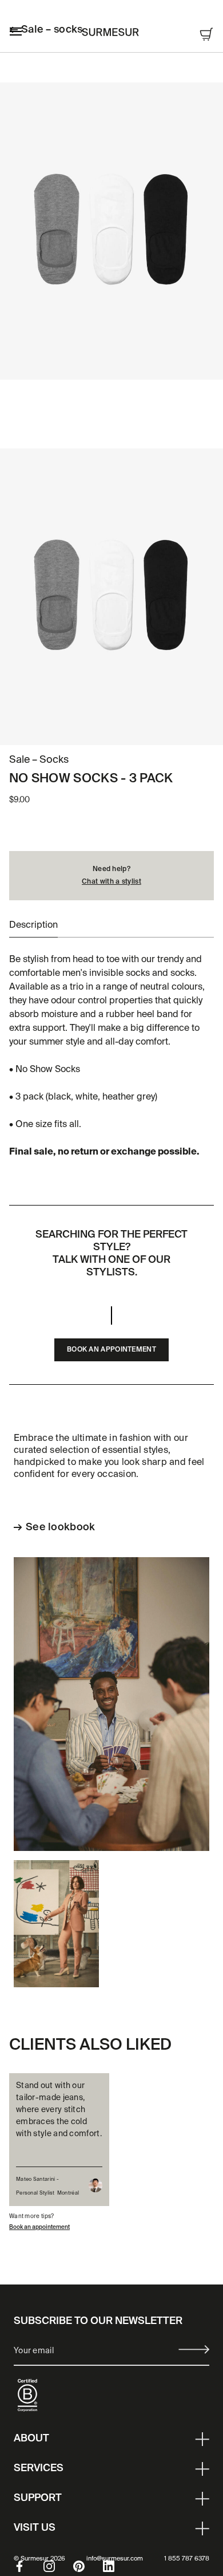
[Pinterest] (88, 2566)
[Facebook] (29, 2566)
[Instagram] (58, 2566)
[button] (33, 925)
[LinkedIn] (118, 2566)
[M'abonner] (194, 2349)
